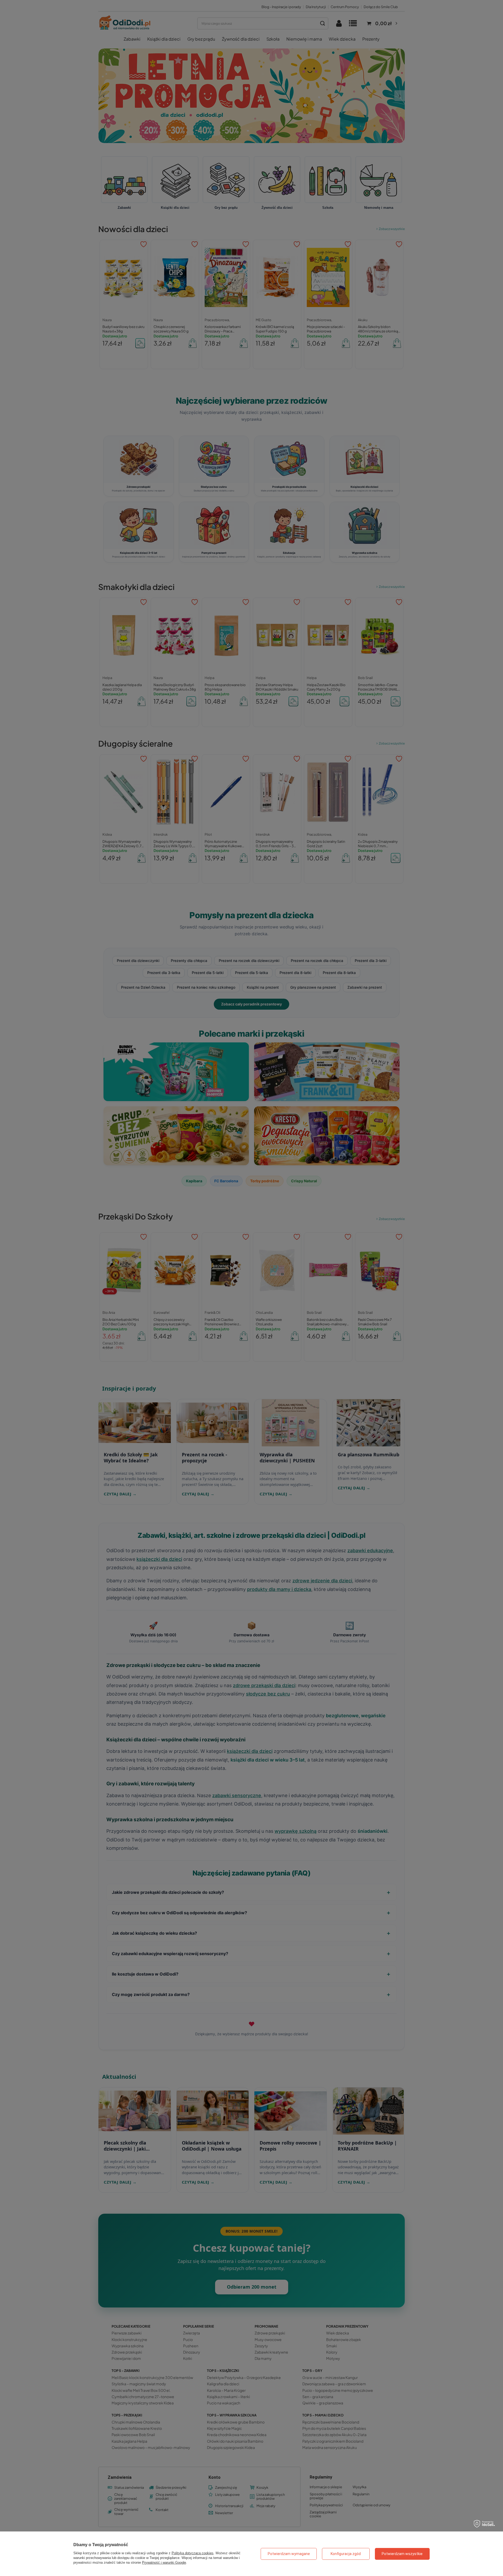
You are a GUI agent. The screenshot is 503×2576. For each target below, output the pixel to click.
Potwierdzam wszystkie (402, 2554)
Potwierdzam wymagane (289, 2554)
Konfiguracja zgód (346, 2554)
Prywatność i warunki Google (164, 2563)
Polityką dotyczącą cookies (193, 2553)
